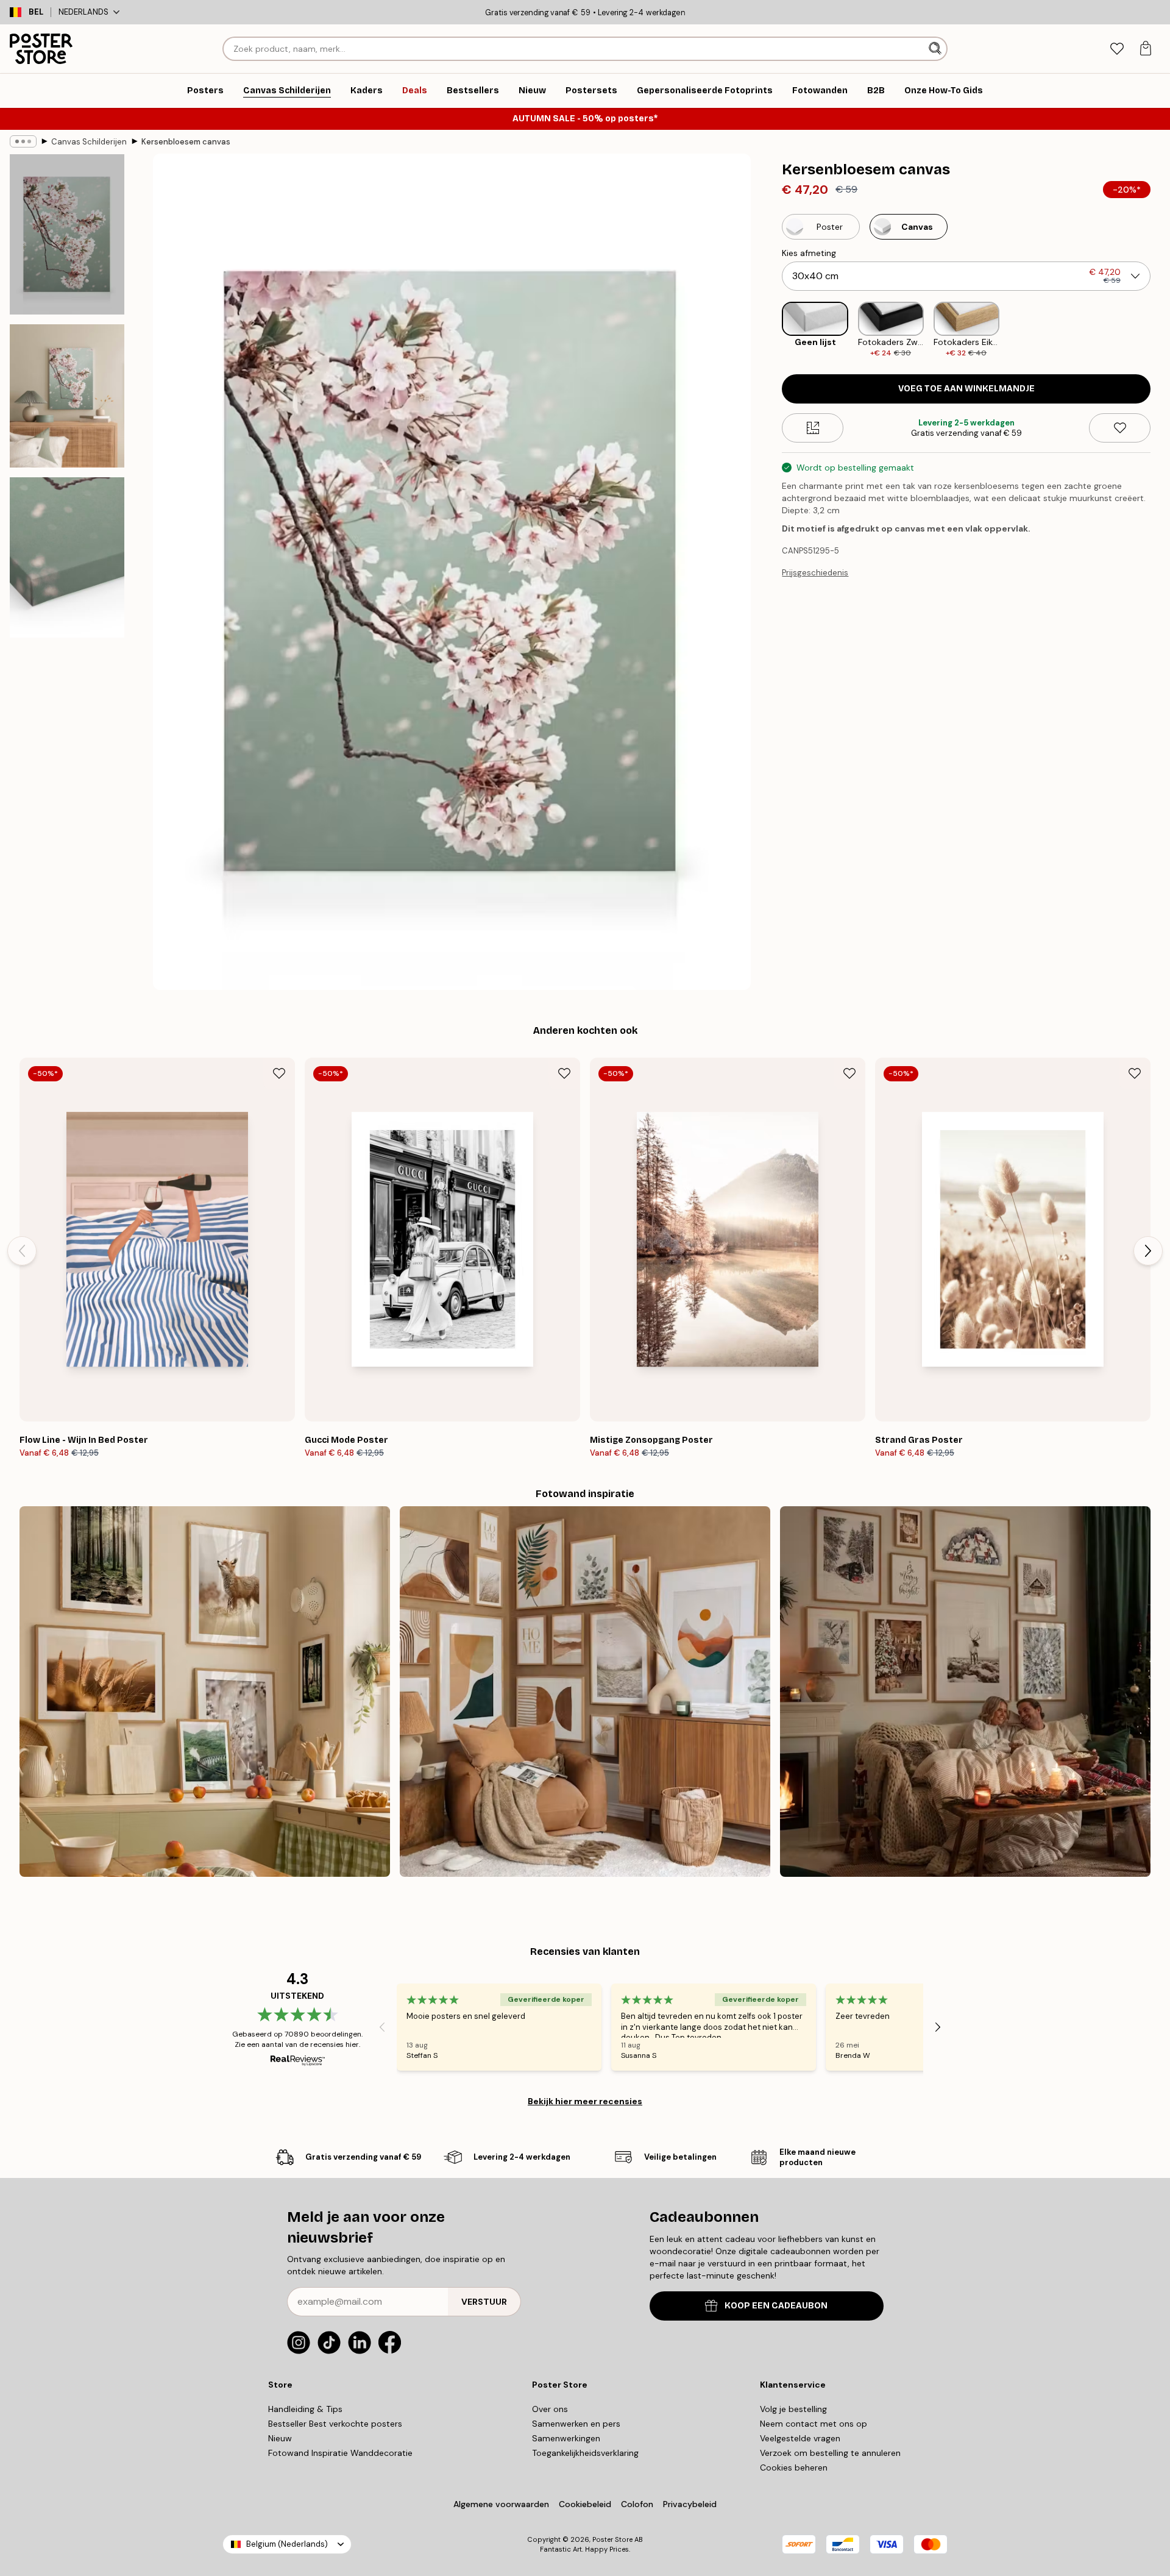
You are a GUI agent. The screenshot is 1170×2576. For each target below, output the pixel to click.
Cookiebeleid (585, 2504)
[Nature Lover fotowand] (205, 1692)
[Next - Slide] (1160, 330)
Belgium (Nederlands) (287, 2544)
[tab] (1117, 49)
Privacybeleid (690, 2504)
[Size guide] (813, 428)
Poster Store (612, 2539)
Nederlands (83, 12)
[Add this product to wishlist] (1120, 428)
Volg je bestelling (793, 2409)
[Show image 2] (67, 396)
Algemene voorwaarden (501, 2504)
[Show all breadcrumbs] (23, 141)
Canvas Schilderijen (89, 142)
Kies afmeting (809, 253)
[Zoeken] (936, 49)
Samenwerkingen (566, 2438)
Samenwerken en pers (576, 2424)
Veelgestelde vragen (800, 2438)
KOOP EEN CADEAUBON (776, 2306)
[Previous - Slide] (772, 330)
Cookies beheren (794, 2467)
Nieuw (280, 2438)
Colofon (637, 2504)
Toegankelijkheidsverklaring (585, 2453)
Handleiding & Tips (305, 2409)
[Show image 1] (67, 234)
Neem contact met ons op (814, 2424)
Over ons (550, 2409)
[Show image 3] (67, 557)
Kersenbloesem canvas (186, 142)
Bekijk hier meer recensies (585, 2101)
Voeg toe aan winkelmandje (966, 389)
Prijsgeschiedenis (815, 573)
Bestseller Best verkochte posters (335, 2424)
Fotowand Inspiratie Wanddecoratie (340, 2453)
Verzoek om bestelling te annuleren (830, 2453)
